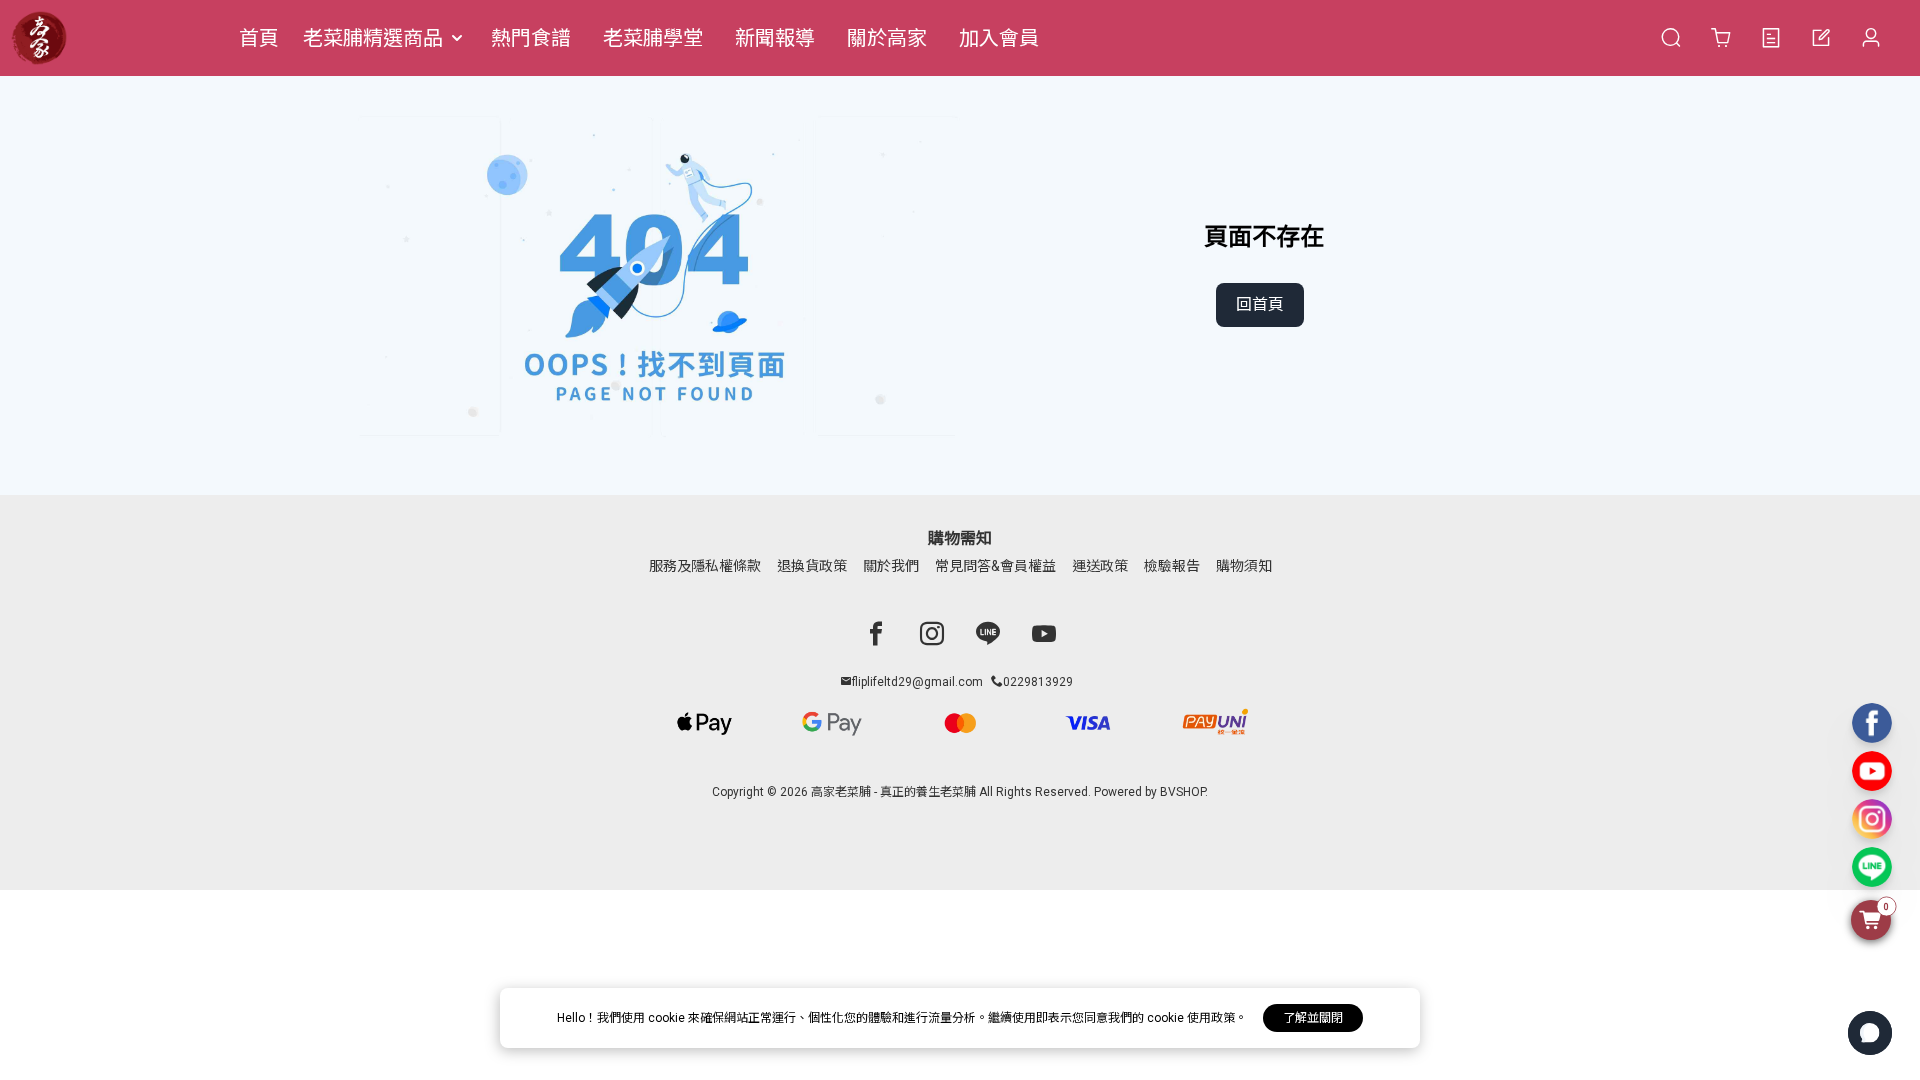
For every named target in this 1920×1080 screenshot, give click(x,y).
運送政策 (1100, 566)
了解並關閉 (1313, 1018)
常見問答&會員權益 (995, 566)
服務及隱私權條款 (705, 566)
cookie (668, 1018)
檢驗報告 (1172, 566)
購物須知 (1244, 566)
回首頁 (1260, 304)
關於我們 (891, 566)
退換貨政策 (812, 566)
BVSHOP (1182, 792)
